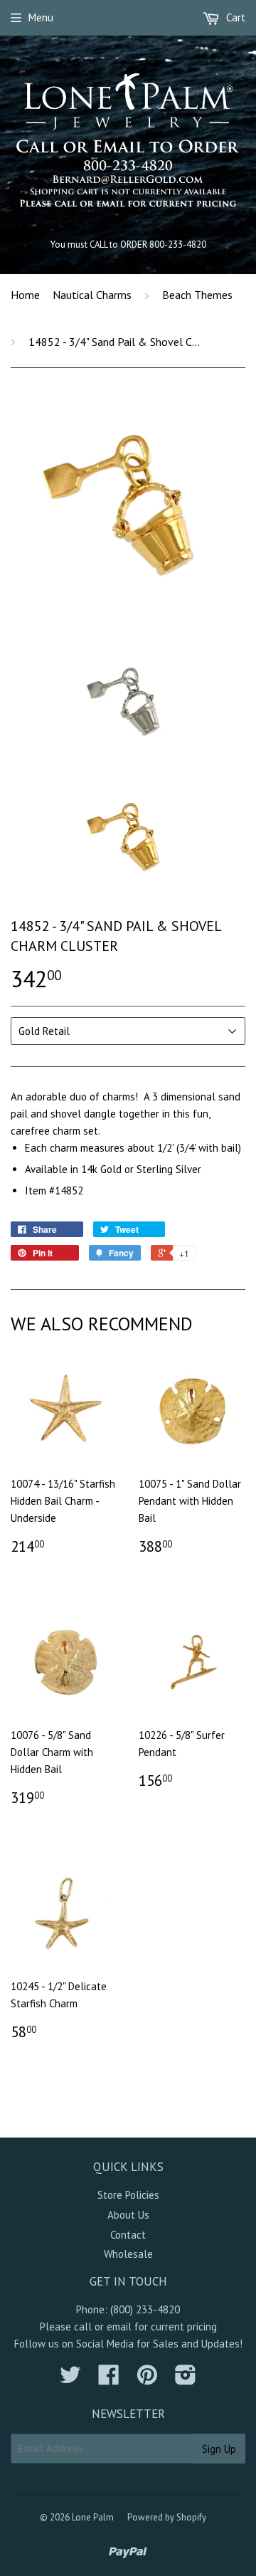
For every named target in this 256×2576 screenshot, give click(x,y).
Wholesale (128, 2254)
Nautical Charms (92, 295)
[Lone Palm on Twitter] (70, 2379)
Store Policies (128, 2195)
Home (25, 295)
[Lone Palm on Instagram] (186, 2379)
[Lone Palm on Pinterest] (147, 2379)
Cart (234, 17)
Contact (128, 2235)
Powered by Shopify (167, 2517)
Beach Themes (197, 295)
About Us (128, 2215)
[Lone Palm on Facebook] (109, 2379)
